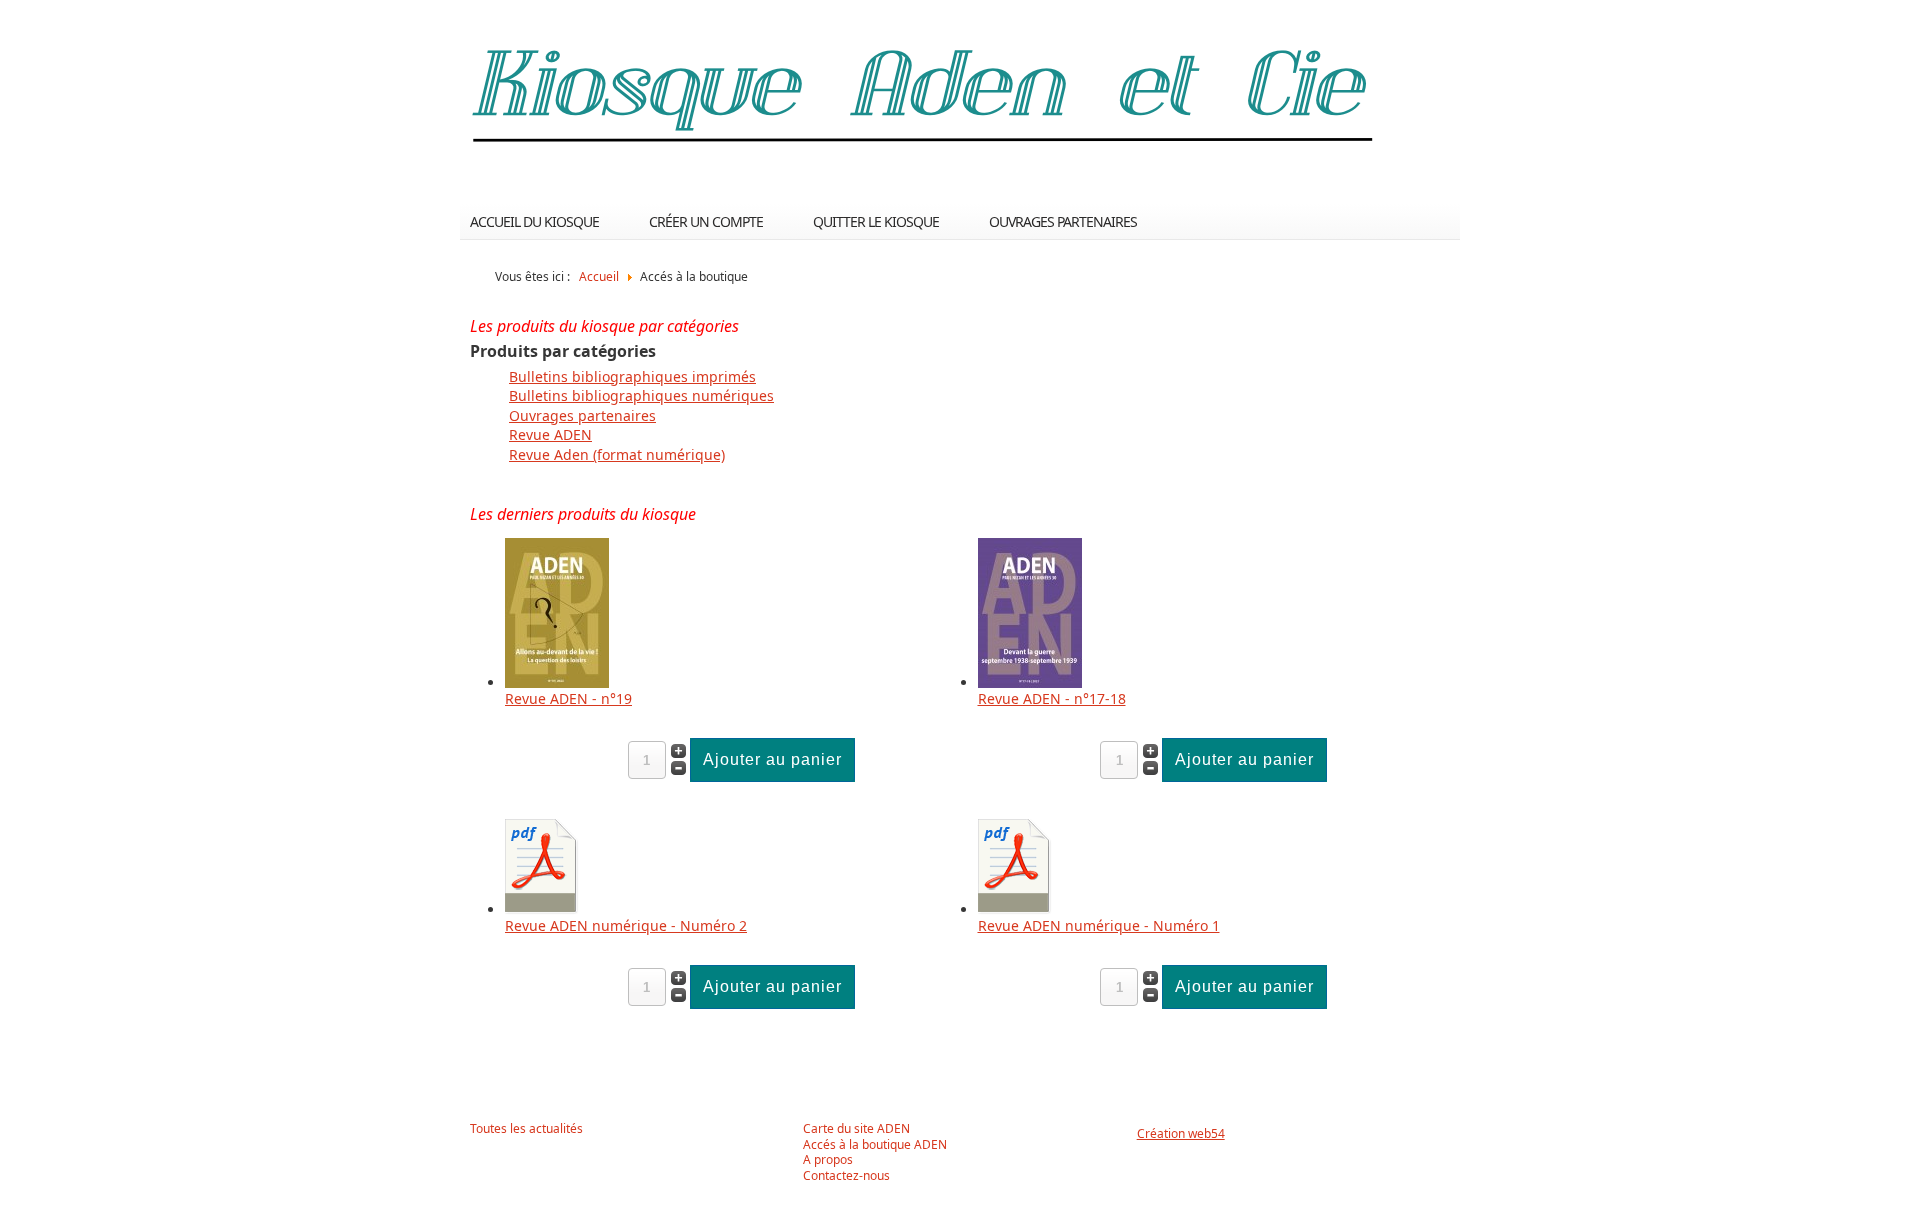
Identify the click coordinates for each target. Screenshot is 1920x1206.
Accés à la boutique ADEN (875, 1145)
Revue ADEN (550, 434)
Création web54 (1181, 1133)
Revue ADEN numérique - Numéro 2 (626, 925)
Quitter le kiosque (876, 221)
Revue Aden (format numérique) (617, 454)
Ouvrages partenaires (1063, 221)
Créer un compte (706, 221)
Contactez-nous (846, 1176)
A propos (828, 1160)
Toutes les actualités (526, 1129)
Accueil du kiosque (534, 221)
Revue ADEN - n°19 (568, 698)
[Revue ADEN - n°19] (557, 682)
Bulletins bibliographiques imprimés (632, 376)
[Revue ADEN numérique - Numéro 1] (1015, 909)
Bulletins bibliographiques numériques (641, 395)
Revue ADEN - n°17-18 (1052, 698)
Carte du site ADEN (856, 1129)
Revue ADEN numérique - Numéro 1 (1099, 925)
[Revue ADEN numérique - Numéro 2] (542, 909)
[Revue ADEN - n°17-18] (1030, 682)
